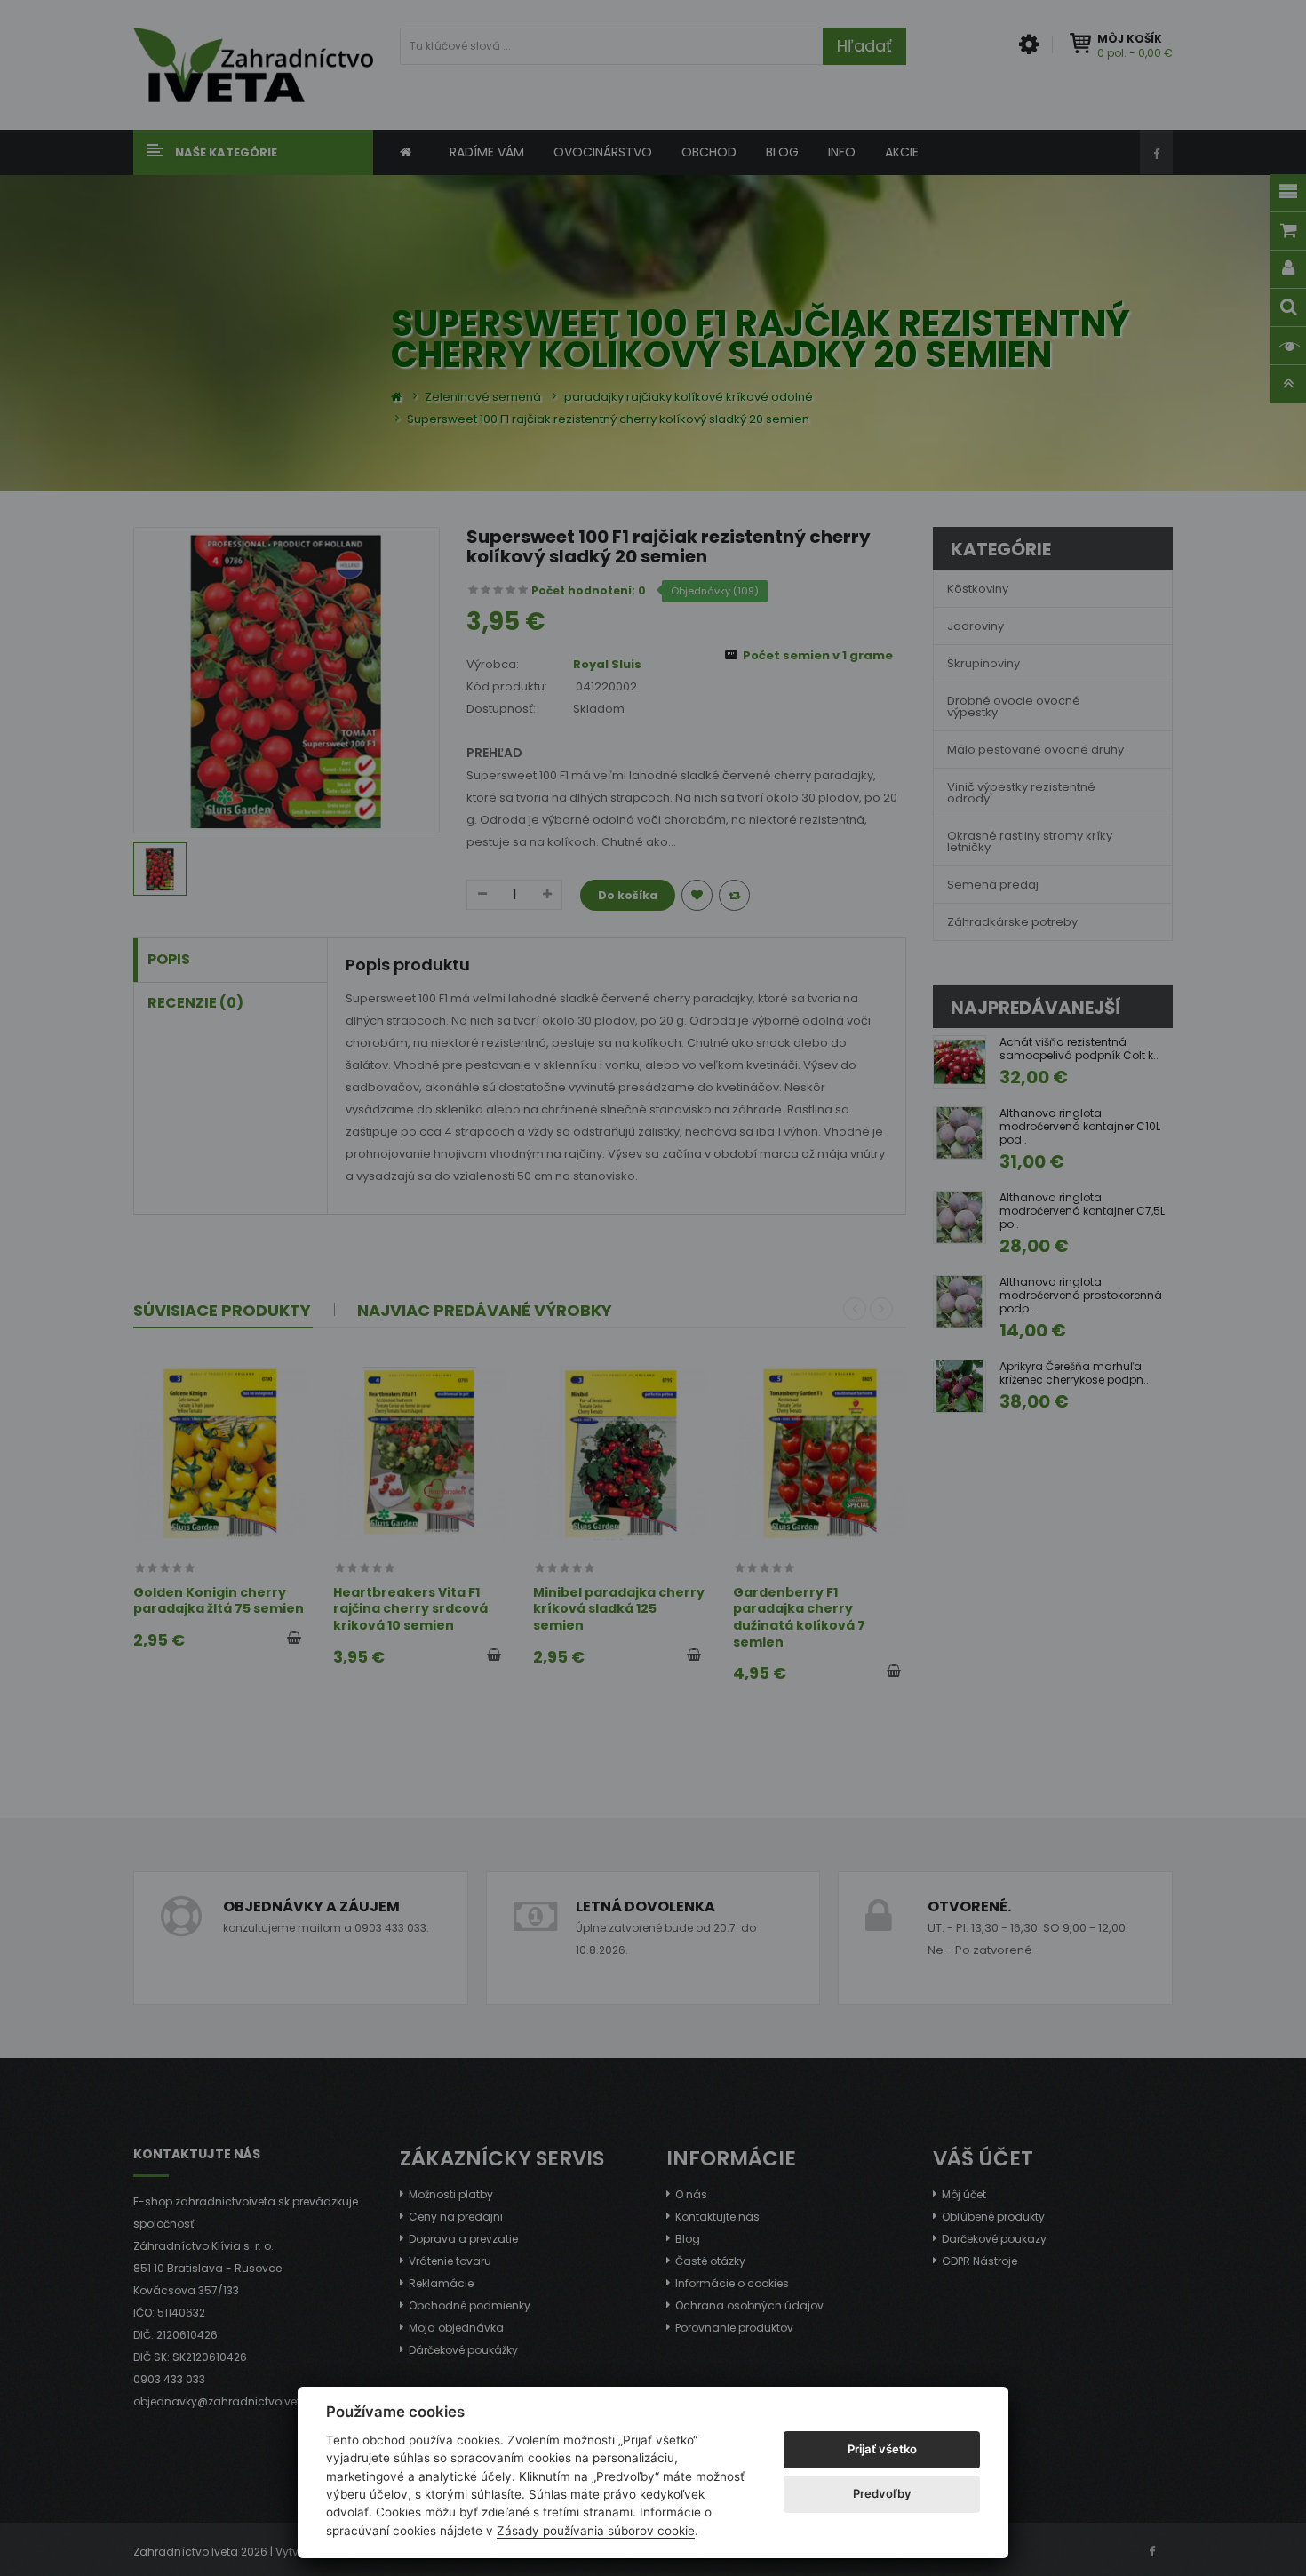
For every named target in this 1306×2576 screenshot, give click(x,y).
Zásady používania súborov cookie (596, 2531)
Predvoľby (882, 2493)
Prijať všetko (882, 2449)
